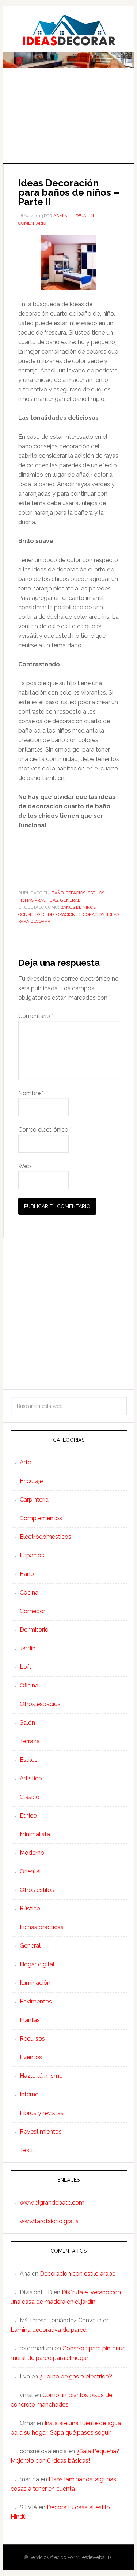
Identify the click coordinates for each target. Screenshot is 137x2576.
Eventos (31, 2057)
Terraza (30, 1741)
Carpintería (34, 1500)
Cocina (29, 1593)
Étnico (28, 1816)
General (70, 900)
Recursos (32, 2039)
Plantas (30, 2020)
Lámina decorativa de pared (49, 2330)
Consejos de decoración (47, 914)
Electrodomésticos (45, 1537)
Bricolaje (31, 1481)
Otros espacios (40, 1704)
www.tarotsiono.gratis (49, 2221)
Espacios (76, 893)
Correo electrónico (45, 1130)
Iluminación (35, 1983)
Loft (26, 1667)
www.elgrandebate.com (52, 2203)
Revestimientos (41, 2132)
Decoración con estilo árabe (78, 2274)
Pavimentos (36, 2001)
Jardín (28, 1648)
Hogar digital (37, 1964)
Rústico (30, 1908)
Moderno (32, 1853)
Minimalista (35, 1834)
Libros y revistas (42, 2113)
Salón (27, 1723)
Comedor (33, 1611)
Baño (58, 893)
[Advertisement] (68, 120)
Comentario (36, 1016)
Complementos (41, 1518)
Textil (27, 2150)
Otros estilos (37, 1890)
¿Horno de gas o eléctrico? (76, 2376)
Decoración (91, 914)
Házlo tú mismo (41, 2076)
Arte (25, 1462)
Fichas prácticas (38, 900)
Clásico (30, 1797)
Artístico (31, 1778)
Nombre (31, 1093)
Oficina (29, 1685)
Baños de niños (78, 907)
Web (25, 1166)
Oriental (30, 1871)
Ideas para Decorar (69, 30)
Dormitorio (34, 1630)
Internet (30, 2094)
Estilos (96, 893)
